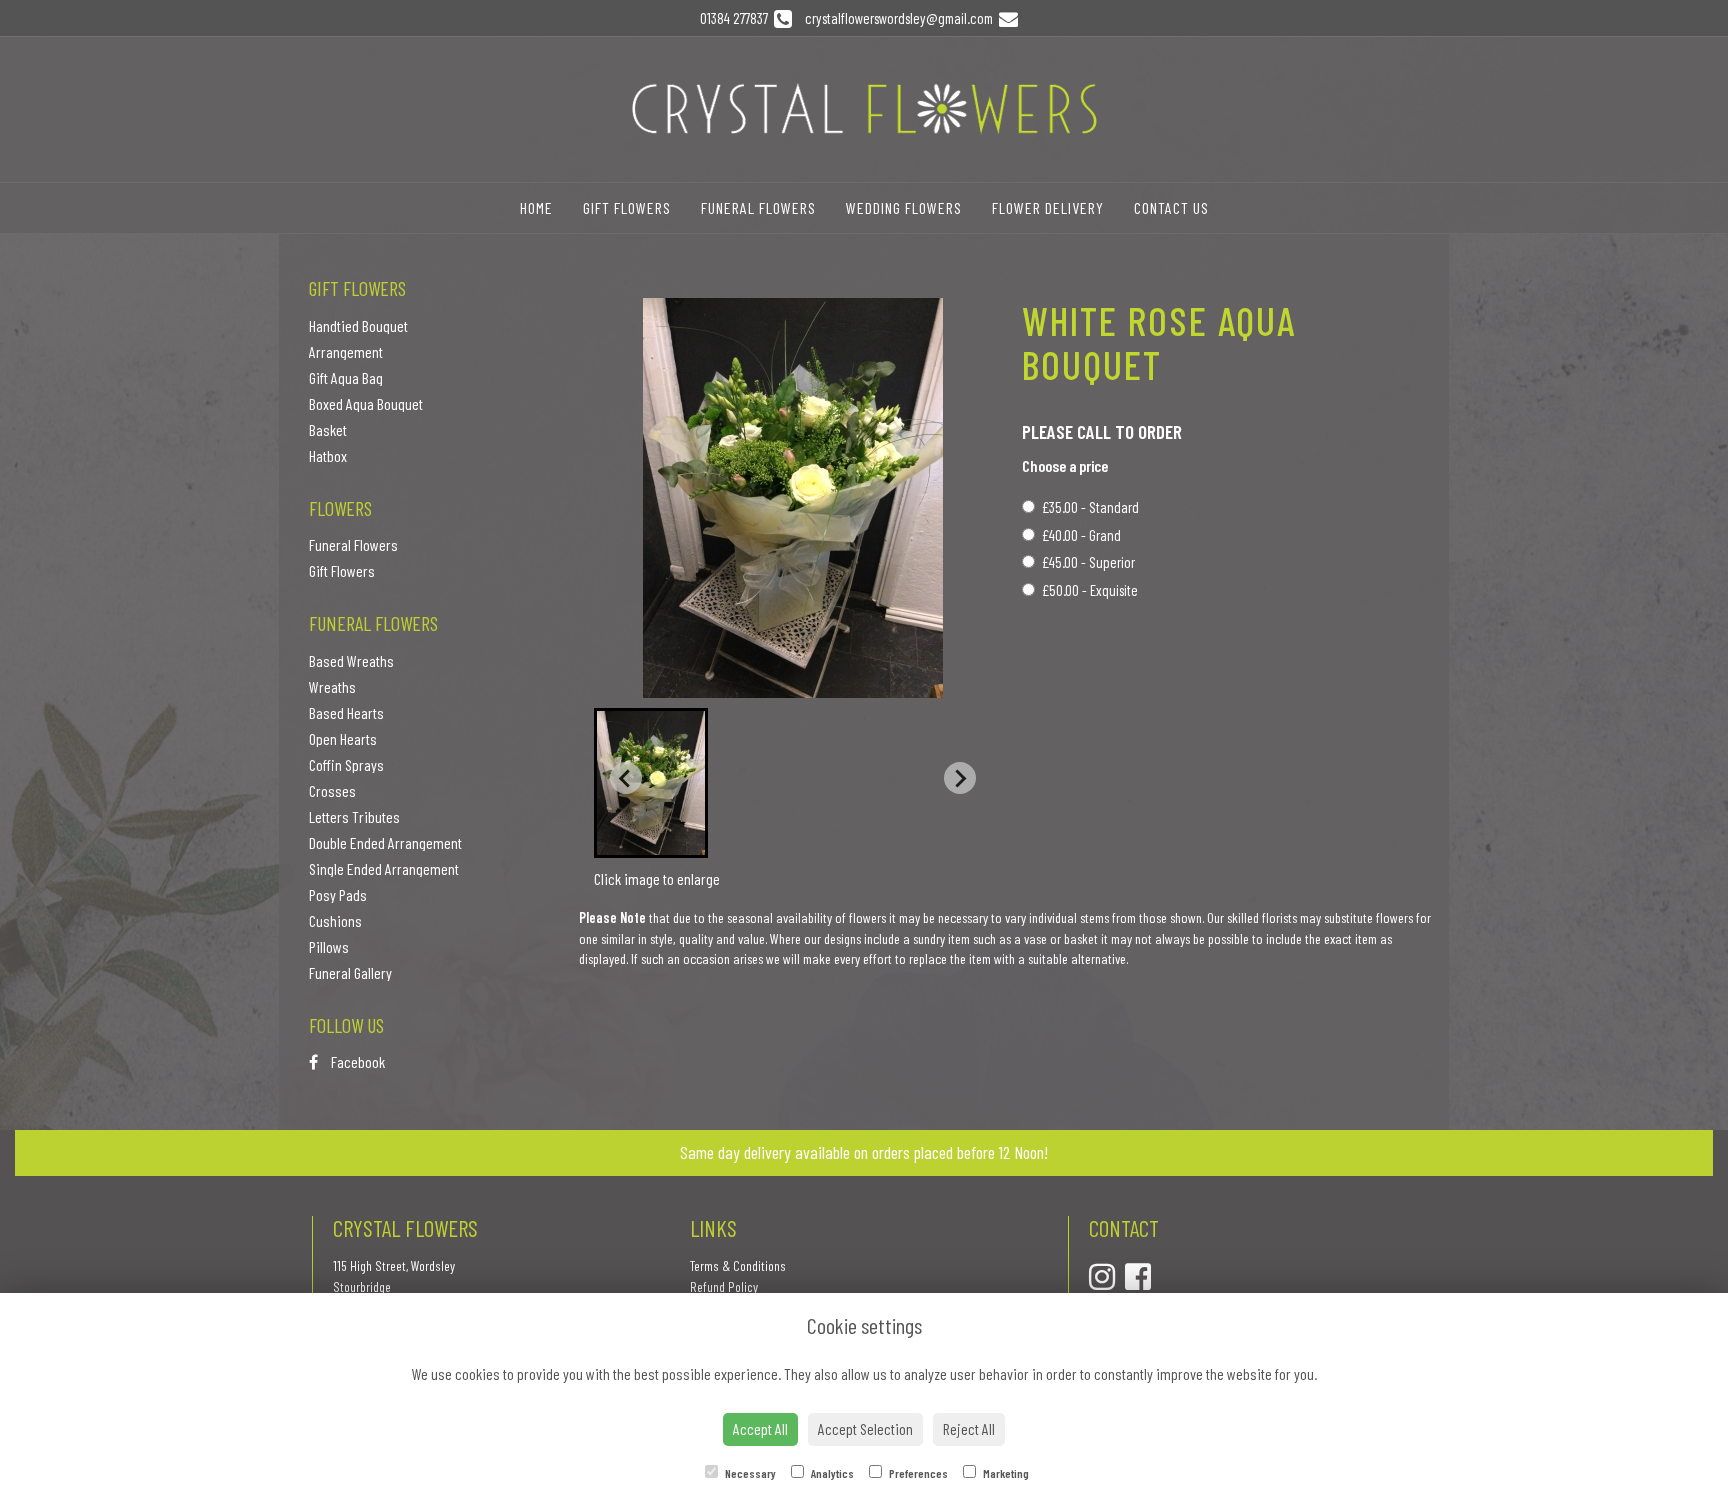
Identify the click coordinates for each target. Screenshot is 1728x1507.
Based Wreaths (351, 660)
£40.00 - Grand (1081, 535)
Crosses (332, 790)
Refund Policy (724, 1286)
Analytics (831, 1473)
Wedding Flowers (904, 207)
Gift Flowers (627, 207)
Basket (328, 429)
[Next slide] (960, 778)
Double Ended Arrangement (385, 842)
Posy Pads (338, 894)
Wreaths (332, 686)
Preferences (917, 1473)
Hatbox (328, 455)
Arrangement (346, 351)
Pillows (329, 946)
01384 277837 (737, 18)
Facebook (356, 1061)
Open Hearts (343, 738)
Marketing (1005, 1473)
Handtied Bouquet (358, 325)
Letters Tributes (354, 816)
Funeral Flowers (758, 207)
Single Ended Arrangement (384, 868)
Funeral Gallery (350, 972)
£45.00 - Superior (1088, 562)
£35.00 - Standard (1090, 507)
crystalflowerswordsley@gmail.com (900, 18)
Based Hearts (346, 712)
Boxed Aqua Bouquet (366, 403)
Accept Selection (865, 1428)
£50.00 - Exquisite (1090, 590)
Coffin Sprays (346, 764)
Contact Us (1171, 207)
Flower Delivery (1048, 207)
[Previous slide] (626, 778)
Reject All (969, 1428)
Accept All (760, 1428)
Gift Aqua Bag (346, 377)
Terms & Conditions (738, 1265)
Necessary (749, 1473)
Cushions (335, 920)
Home (536, 207)
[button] (651, 783)
